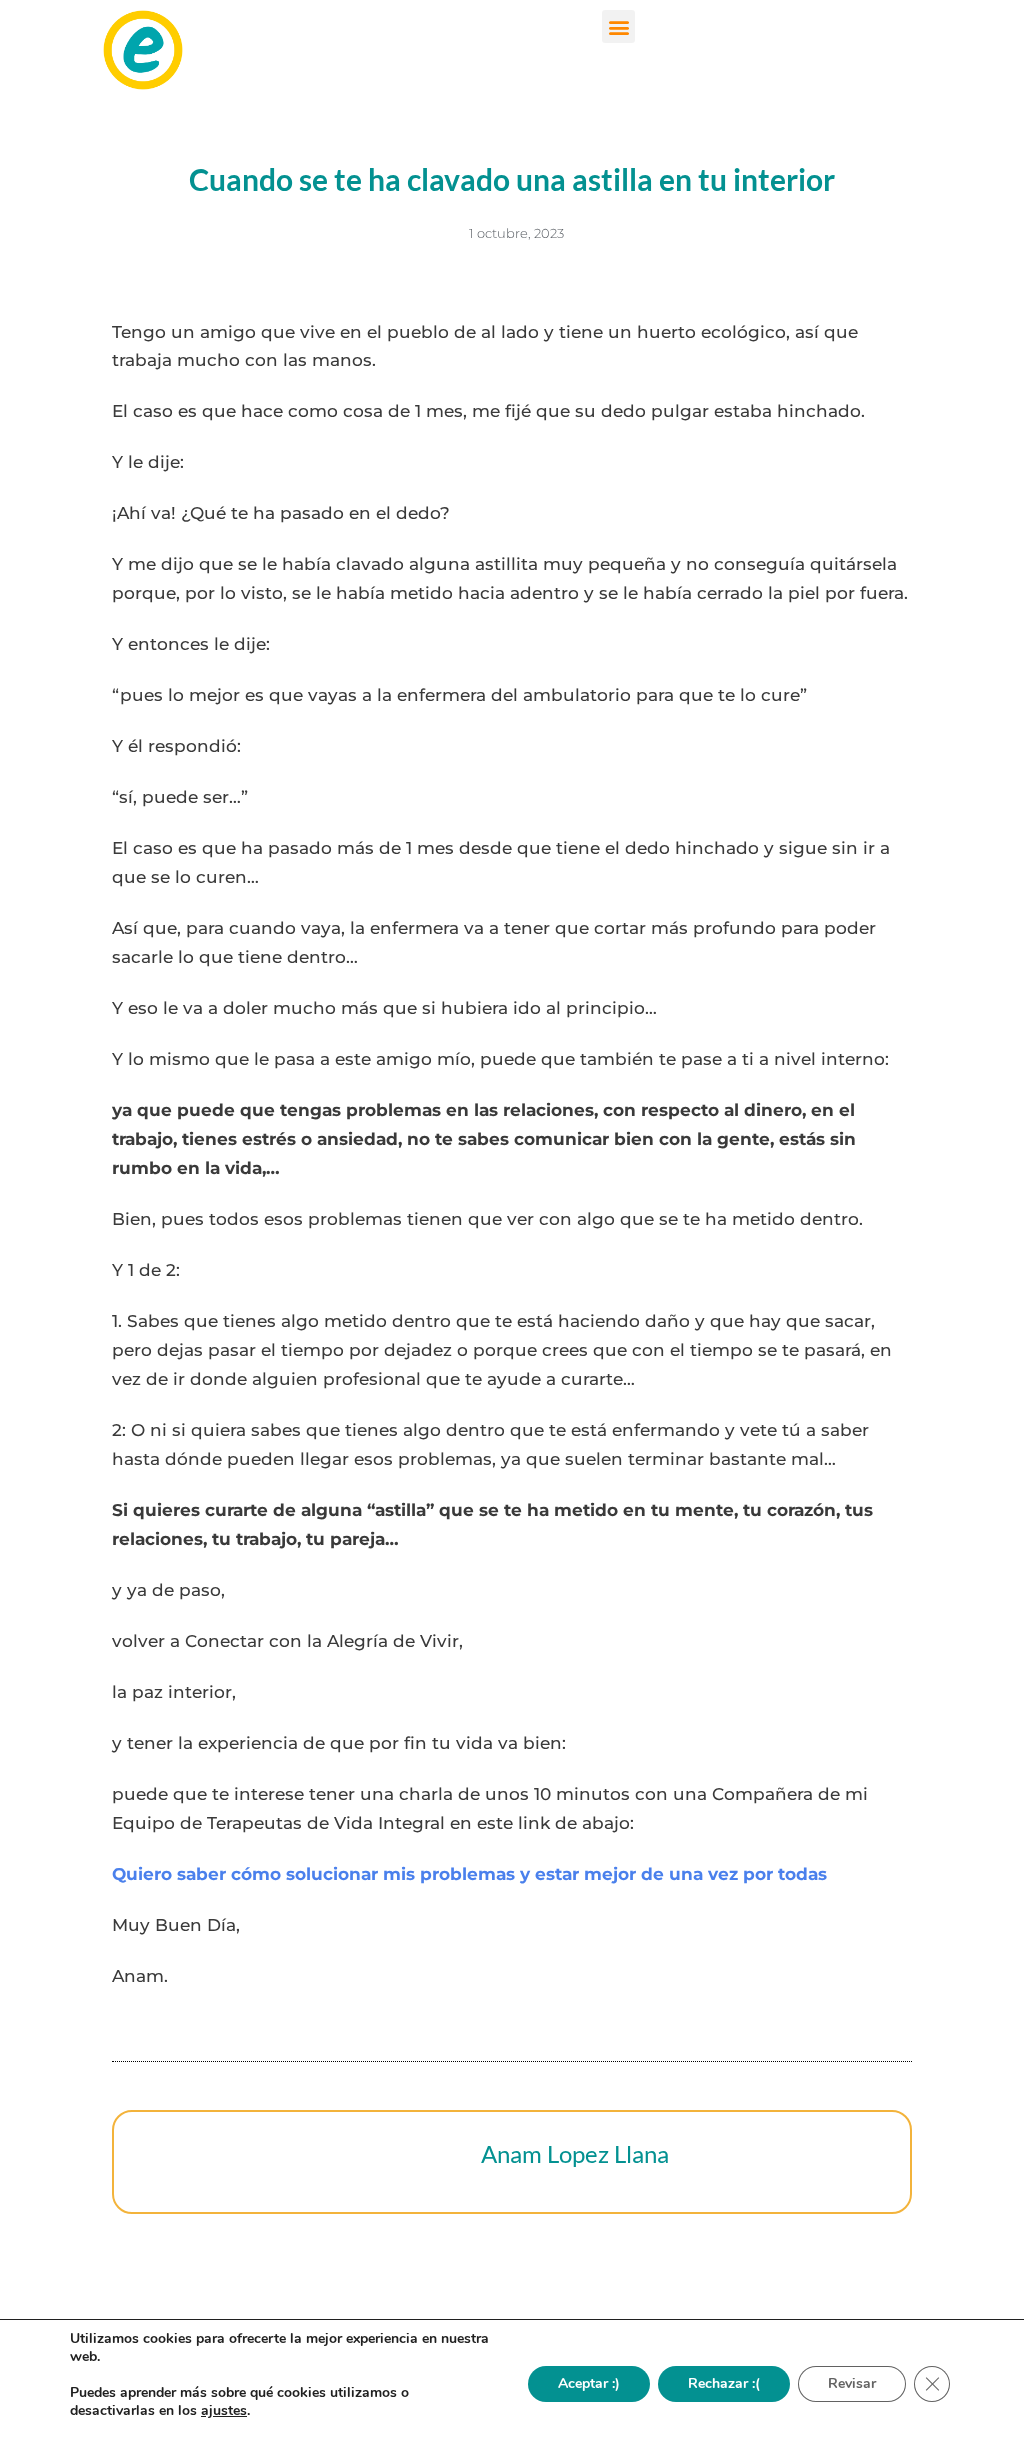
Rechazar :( (724, 2383)
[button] (618, 26)
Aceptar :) (589, 2383)
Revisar (852, 2383)
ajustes (224, 2411)
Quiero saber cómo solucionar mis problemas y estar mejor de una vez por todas (469, 1874)
